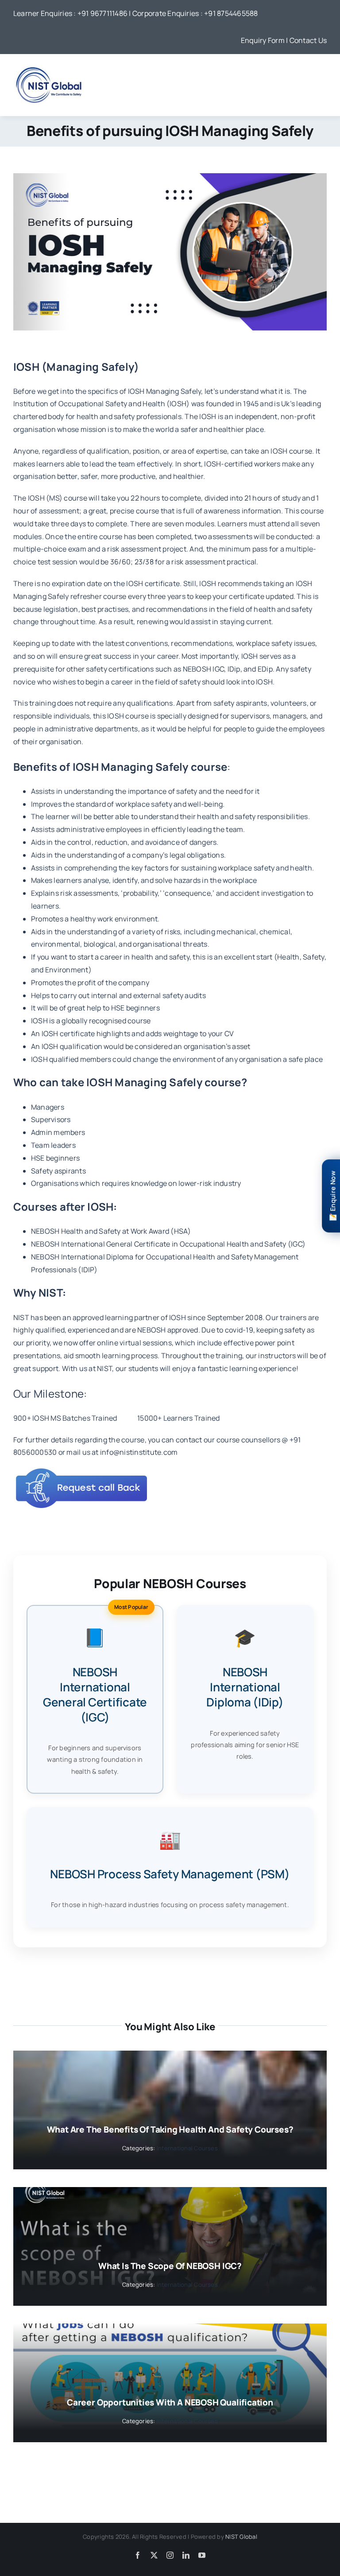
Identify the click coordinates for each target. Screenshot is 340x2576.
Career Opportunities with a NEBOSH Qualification (170, 2402)
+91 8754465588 (231, 13)
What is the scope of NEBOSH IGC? (170, 2266)
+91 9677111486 (102, 13)
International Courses (187, 2148)
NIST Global (241, 2537)
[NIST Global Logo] (49, 66)
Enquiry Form (263, 40)
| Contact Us (306, 40)
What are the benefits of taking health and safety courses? (170, 2129)
